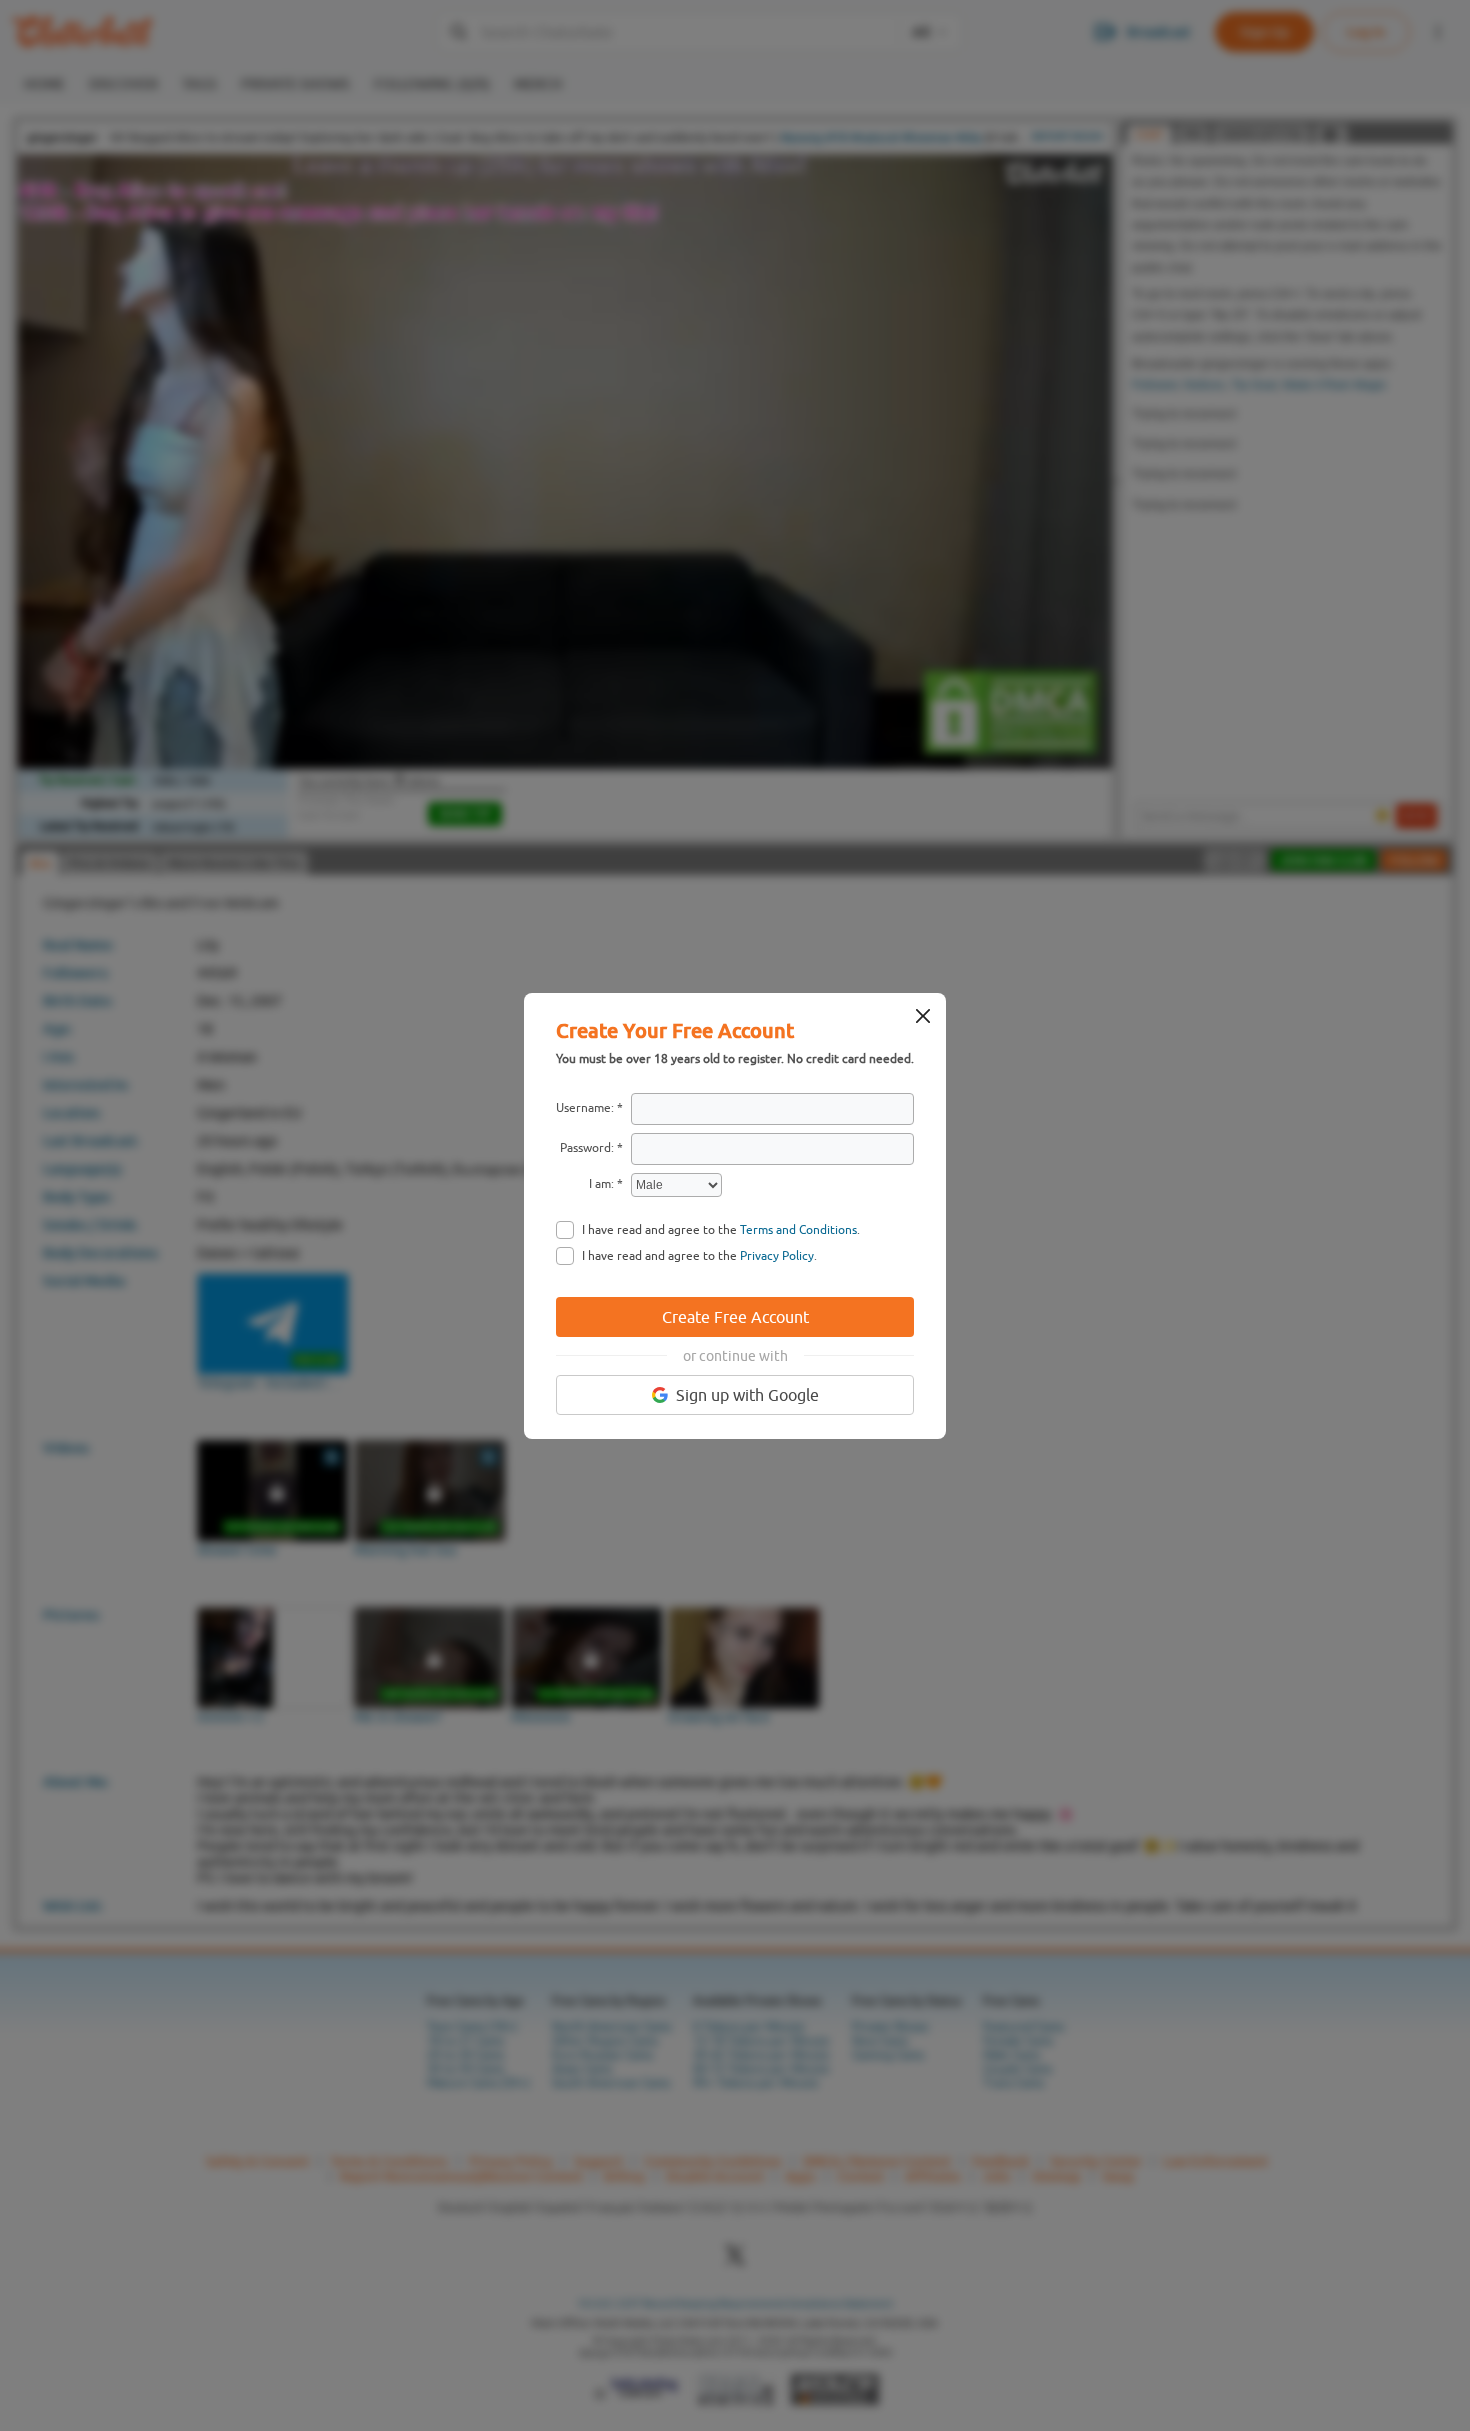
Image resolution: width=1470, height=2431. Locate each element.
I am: (601, 1184)
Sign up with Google (747, 1395)
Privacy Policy (777, 1256)
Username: (585, 1108)
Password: (587, 1148)
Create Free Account (735, 1317)
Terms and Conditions (798, 1230)
